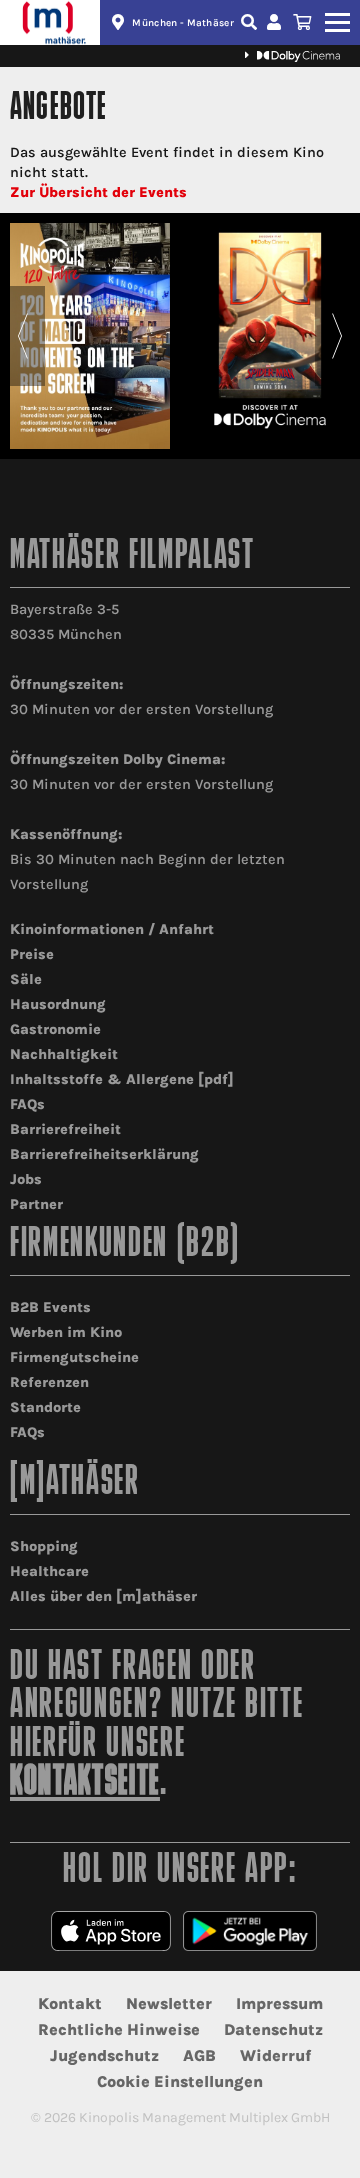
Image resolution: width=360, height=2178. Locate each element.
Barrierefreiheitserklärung (104, 1154)
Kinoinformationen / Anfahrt (112, 929)
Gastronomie (55, 1029)
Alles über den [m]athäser (103, 1596)
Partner (36, 1204)
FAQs (27, 1104)
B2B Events (50, 1307)
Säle (26, 979)
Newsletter (169, 2003)
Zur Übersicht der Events (98, 192)
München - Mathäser (183, 23)
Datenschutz (273, 2029)
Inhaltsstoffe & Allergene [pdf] (122, 1079)
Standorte (45, 1407)
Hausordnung (58, 1004)
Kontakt (70, 2003)
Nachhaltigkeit (64, 1054)
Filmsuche (251, 22)
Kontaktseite (85, 1783)
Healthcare (49, 1571)
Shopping (44, 1546)
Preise (32, 954)
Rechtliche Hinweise (119, 2029)
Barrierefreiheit (65, 1129)
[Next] (337, 336)
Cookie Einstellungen (180, 2081)
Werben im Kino (66, 1332)
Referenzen (49, 1382)
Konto (277, 22)
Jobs (26, 1179)
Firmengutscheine (74, 1357)
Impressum (279, 2003)
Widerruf (275, 2055)
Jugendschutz (104, 2055)
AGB (199, 2055)
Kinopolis (50, 22)
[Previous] (22, 336)
